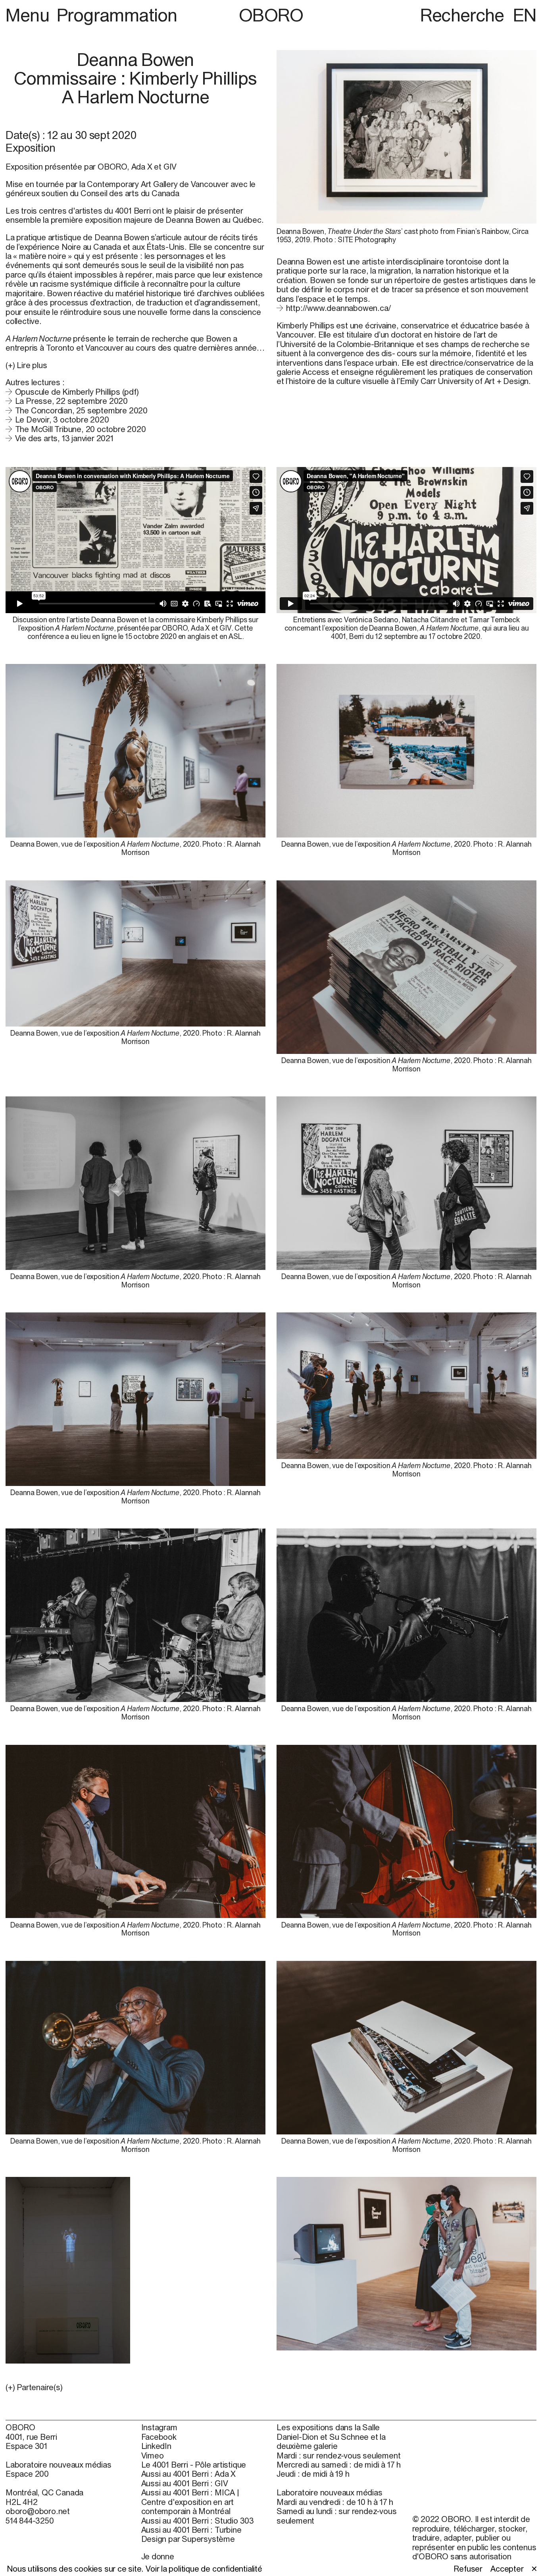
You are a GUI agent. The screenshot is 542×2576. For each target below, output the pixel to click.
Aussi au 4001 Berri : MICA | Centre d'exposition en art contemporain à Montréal (190, 2502)
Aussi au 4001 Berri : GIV (185, 2483)
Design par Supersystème (188, 2539)
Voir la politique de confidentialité (204, 2569)
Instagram (159, 2427)
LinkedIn (156, 2446)
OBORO (271, 15)
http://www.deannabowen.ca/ (338, 308)
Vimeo (153, 2455)
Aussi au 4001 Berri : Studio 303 (198, 2521)
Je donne (158, 2556)
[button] (135, 2387)
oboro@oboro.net (38, 2511)
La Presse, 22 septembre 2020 (71, 401)
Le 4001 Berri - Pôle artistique (194, 2465)
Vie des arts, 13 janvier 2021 (64, 438)
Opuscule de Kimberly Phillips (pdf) (77, 392)
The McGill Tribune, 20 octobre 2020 (81, 429)
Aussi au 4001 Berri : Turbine (191, 2530)
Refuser (468, 2569)
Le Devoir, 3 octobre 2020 (62, 420)
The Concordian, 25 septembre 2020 (81, 410)
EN (525, 15)
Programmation (117, 15)
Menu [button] (29, 15)
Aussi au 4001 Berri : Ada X (189, 2474)
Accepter (507, 2569)
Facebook (159, 2437)
